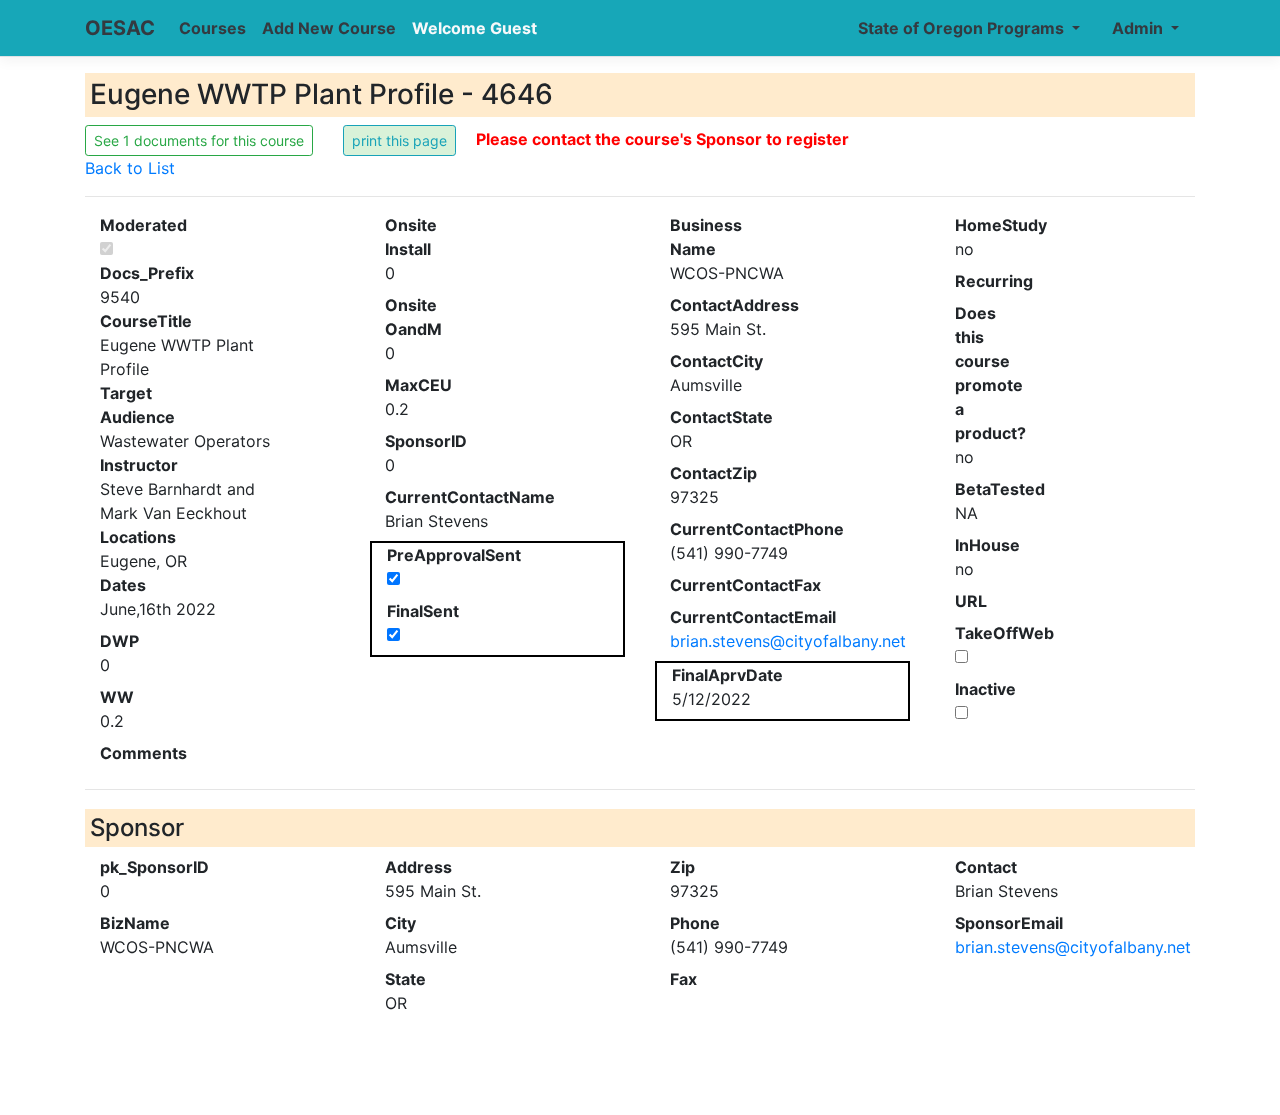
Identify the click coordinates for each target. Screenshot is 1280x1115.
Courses (212, 28)
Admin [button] (1139, 28)
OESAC (120, 28)
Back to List (130, 168)
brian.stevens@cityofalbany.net (788, 641)
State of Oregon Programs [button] (963, 28)
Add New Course (329, 28)
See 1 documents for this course (199, 140)
